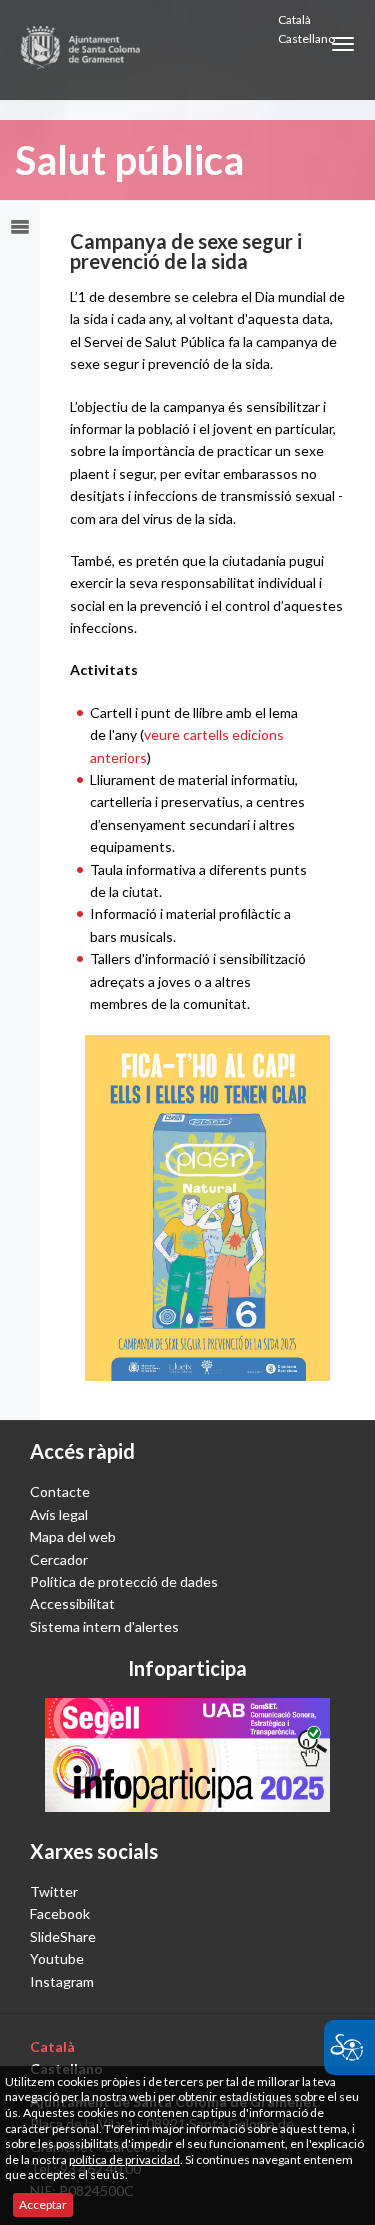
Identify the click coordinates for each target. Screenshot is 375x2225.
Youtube (57, 1958)
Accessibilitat (72, 1603)
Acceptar (43, 2204)
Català (294, 19)
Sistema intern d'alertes (104, 1626)
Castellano (306, 38)
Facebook (60, 1913)
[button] (343, 44)
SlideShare (63, 1936)
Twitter (54, 1891)
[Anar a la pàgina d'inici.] (81, 50)
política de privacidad (124, 2159)
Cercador (59, 1559)
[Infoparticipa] (187, 1755)
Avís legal (59, 1514)
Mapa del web (73, 1536)
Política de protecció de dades (124, 1581)
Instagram (62, 1981)
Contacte (60, 1491)
